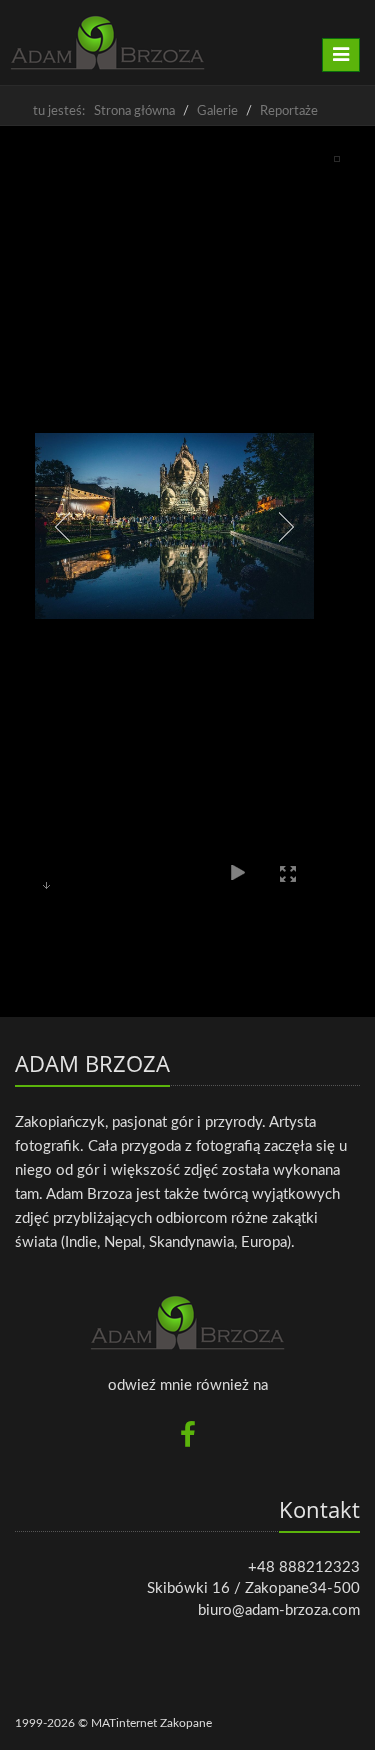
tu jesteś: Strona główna (104, 111)
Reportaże (289, 111)
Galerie (217, 111)
